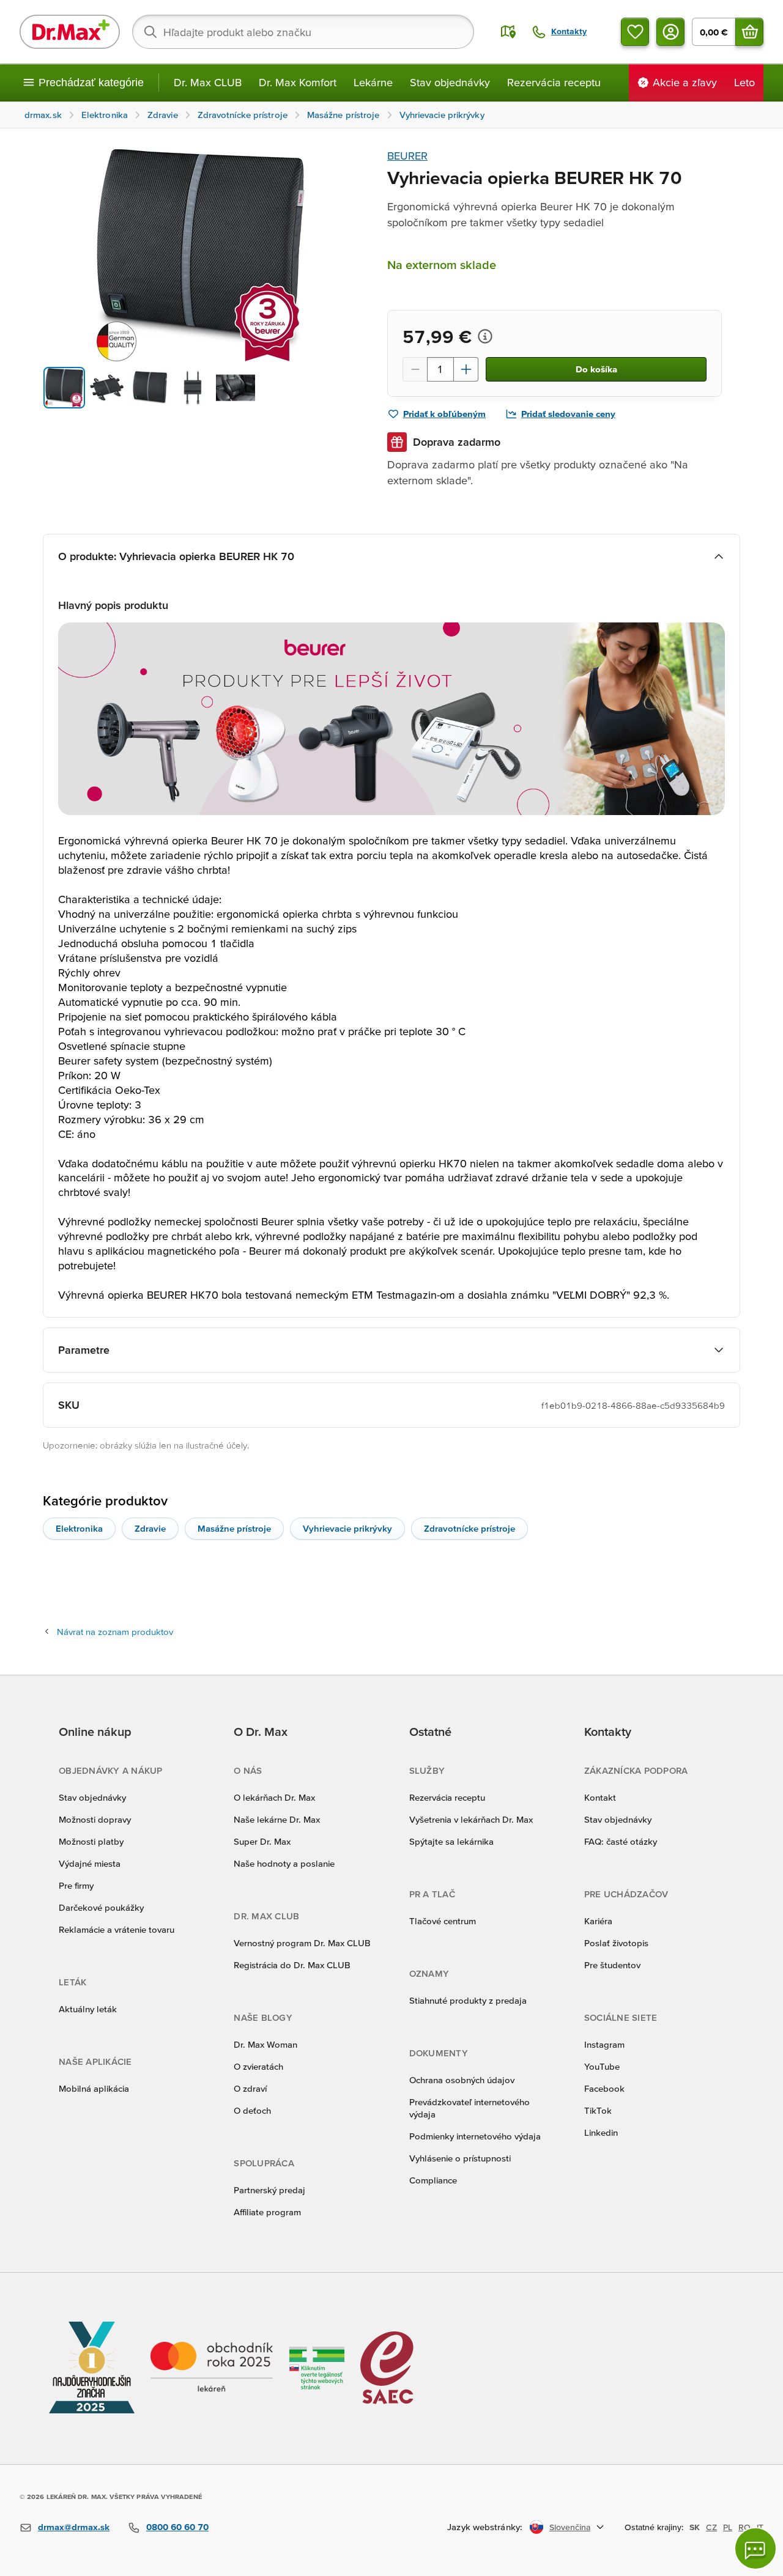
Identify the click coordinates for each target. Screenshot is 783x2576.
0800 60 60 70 (177, 2527)
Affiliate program (267, 2212)
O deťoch (252, 2110)
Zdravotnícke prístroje (469, 1528)
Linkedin (601, 2132)
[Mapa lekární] (508, 32)
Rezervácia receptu (554, 82)
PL (728, 2527)
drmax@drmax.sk (74, 2527)
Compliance (433, 2180)
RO (744, 2527)
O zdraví (250, 2088)
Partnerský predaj (269, 2190)
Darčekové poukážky (101, 1907)
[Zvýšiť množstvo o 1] (466, 369)
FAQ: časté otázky (621, 1841)
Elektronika (79, 1528)
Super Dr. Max (262, 1841)
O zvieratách (258, 2066)
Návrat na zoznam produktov (115, 1632)
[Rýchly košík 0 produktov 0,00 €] (749, 32)
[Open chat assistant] (755, 2548)
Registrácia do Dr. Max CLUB (292, 1965)
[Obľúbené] (635, 32)
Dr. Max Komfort (298, 82)
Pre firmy (76, 1885)
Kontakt (600, 1797)
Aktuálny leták (88, 2009)
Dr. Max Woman (265, 2044)
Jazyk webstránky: (485, 2527)
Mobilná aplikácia (94, 2088)
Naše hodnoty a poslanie (284, 1863)
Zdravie (150, 1528)
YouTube (602, 2066)
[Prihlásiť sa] (670, 32)
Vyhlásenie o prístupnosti (460, 2158)
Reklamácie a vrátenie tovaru (117, 1929)
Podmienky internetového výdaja (475, 2136)
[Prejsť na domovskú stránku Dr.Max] (70, 32)
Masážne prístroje (234, 1528)
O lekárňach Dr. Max (274, 1797)
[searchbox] (303, 32)
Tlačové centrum (443, 1921)
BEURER (407, 156)
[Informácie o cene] (485, 336)
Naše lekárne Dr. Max (277, 1819)
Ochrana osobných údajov (462, 2080)
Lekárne (373, 82)
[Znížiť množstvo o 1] (415, 369)
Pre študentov (612, 1965)
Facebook (604, 2088)
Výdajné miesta (90, 1863)
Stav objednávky (450, 82)
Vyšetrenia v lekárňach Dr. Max (471, 1819)
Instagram (604, 2044)
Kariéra (598, 1921)
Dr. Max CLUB (208, 82)
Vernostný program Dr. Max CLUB (302, 1943)
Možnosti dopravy (95, 1819)
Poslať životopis (616, 1943)
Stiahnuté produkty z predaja (468, 2000)
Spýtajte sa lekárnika (451, 1841)
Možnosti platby (91, 1841)
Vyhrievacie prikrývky (347, 1528)
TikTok (598, 2110)
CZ (711, 2527)
